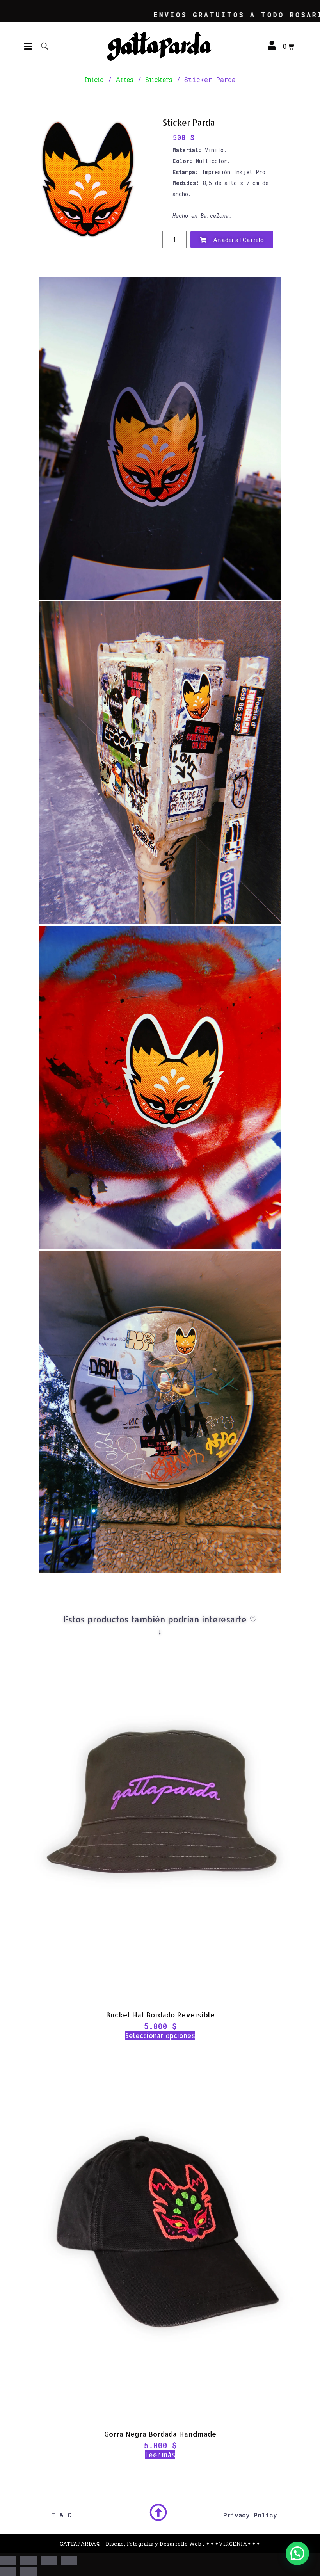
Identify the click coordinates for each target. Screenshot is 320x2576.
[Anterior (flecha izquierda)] (8, 2572)
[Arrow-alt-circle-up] (158, 2513)
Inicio (94, 79)
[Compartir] (49, 2560)
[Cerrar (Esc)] (69, 2560)
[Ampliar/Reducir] (8, 2560)
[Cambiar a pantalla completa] (28, 2560)
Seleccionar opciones (160, 2035)
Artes (124, 79)
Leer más (160, 2455)
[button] (28, 46)
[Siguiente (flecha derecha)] (28, 2572)
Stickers (159, 79)
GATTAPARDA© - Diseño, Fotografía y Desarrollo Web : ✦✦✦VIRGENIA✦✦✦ (160, 2544)
